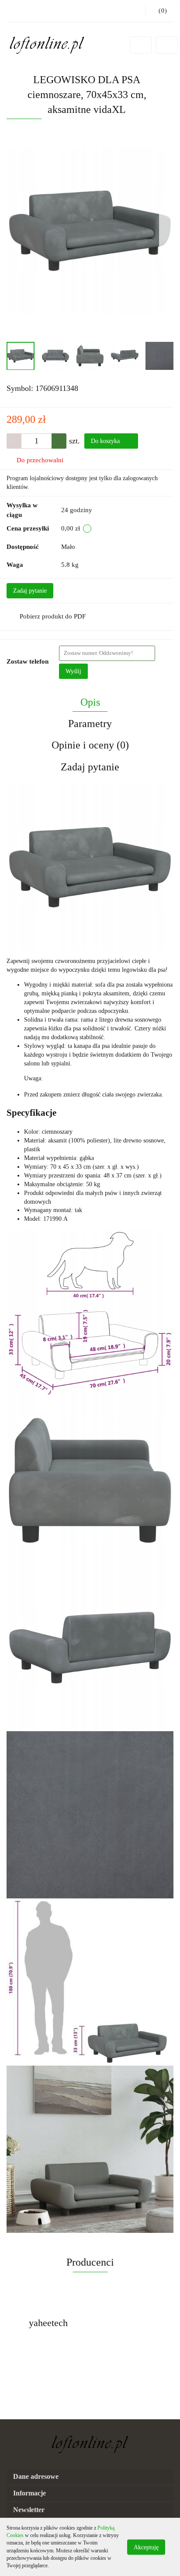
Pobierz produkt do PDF (53, 616)
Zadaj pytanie (30, 591)
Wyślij (73, 671)
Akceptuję (146, 2547)
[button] (90, 2477)
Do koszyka (106, 441)
